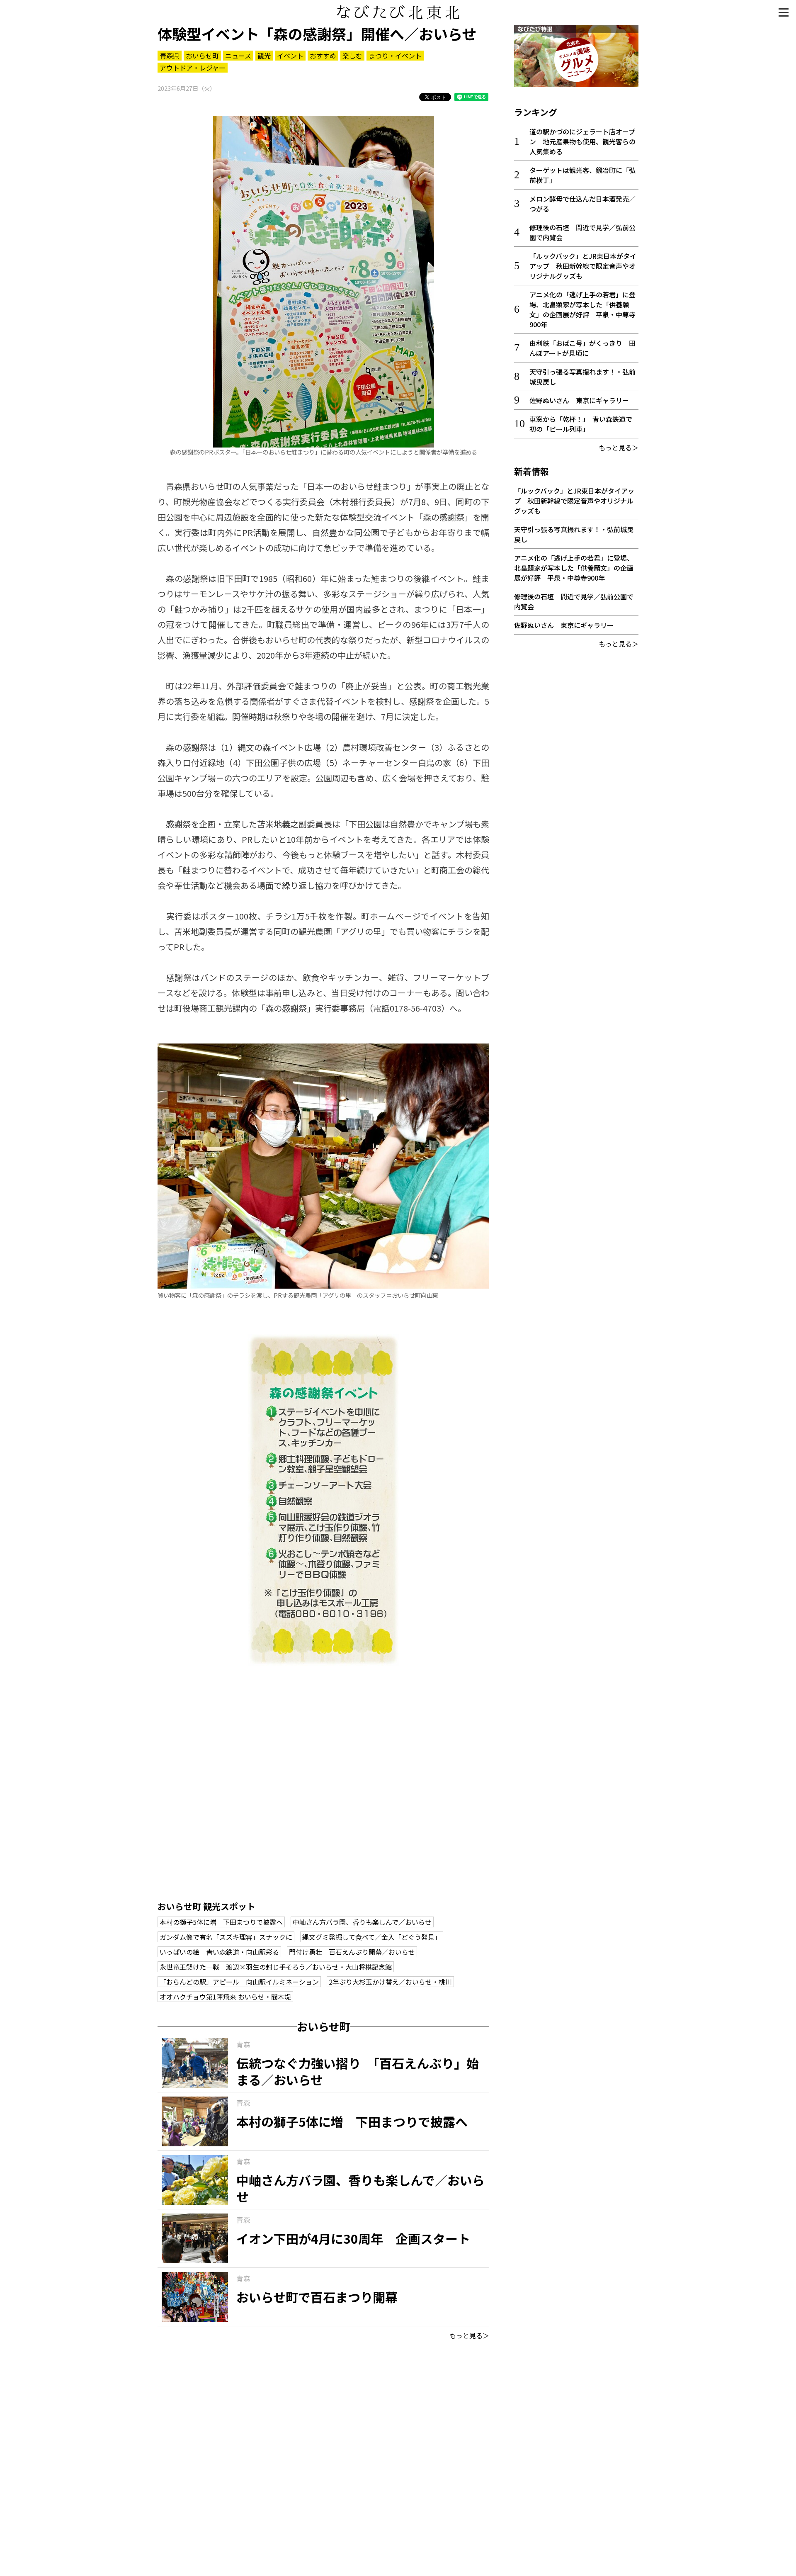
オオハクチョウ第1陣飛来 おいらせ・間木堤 (225, 1997)
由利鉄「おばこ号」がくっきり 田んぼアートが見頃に (582, 348)
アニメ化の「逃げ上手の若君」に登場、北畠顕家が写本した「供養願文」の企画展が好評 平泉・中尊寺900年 (582, 309)
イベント (290, 56)
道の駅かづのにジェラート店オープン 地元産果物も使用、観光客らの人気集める (582, 141)
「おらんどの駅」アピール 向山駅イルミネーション (239, 1982)
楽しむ (352, 56)
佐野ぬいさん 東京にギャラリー (579, 400)
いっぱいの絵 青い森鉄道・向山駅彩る (219, 1952)
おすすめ (323, 56)
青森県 (170, 56)
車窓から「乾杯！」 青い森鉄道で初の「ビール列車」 (581, 424)
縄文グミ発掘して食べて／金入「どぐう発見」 (372, 1937)
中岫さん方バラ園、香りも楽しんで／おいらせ (362, 1922)
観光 (264, 56)
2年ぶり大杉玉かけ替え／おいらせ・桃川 (390, 1982)
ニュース (238, 56)
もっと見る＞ (469, 2335)
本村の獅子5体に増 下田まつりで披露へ (221, 1922)
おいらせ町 (202, 56)
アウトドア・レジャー (193, 68)
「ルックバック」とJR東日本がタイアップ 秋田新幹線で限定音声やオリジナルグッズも (583, 266)
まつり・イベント (395, 56)
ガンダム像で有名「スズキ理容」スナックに (226, 1937)
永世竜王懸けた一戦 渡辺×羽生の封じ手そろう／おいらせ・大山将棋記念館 (276, 1967)
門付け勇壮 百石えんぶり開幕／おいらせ (352, 1952)
